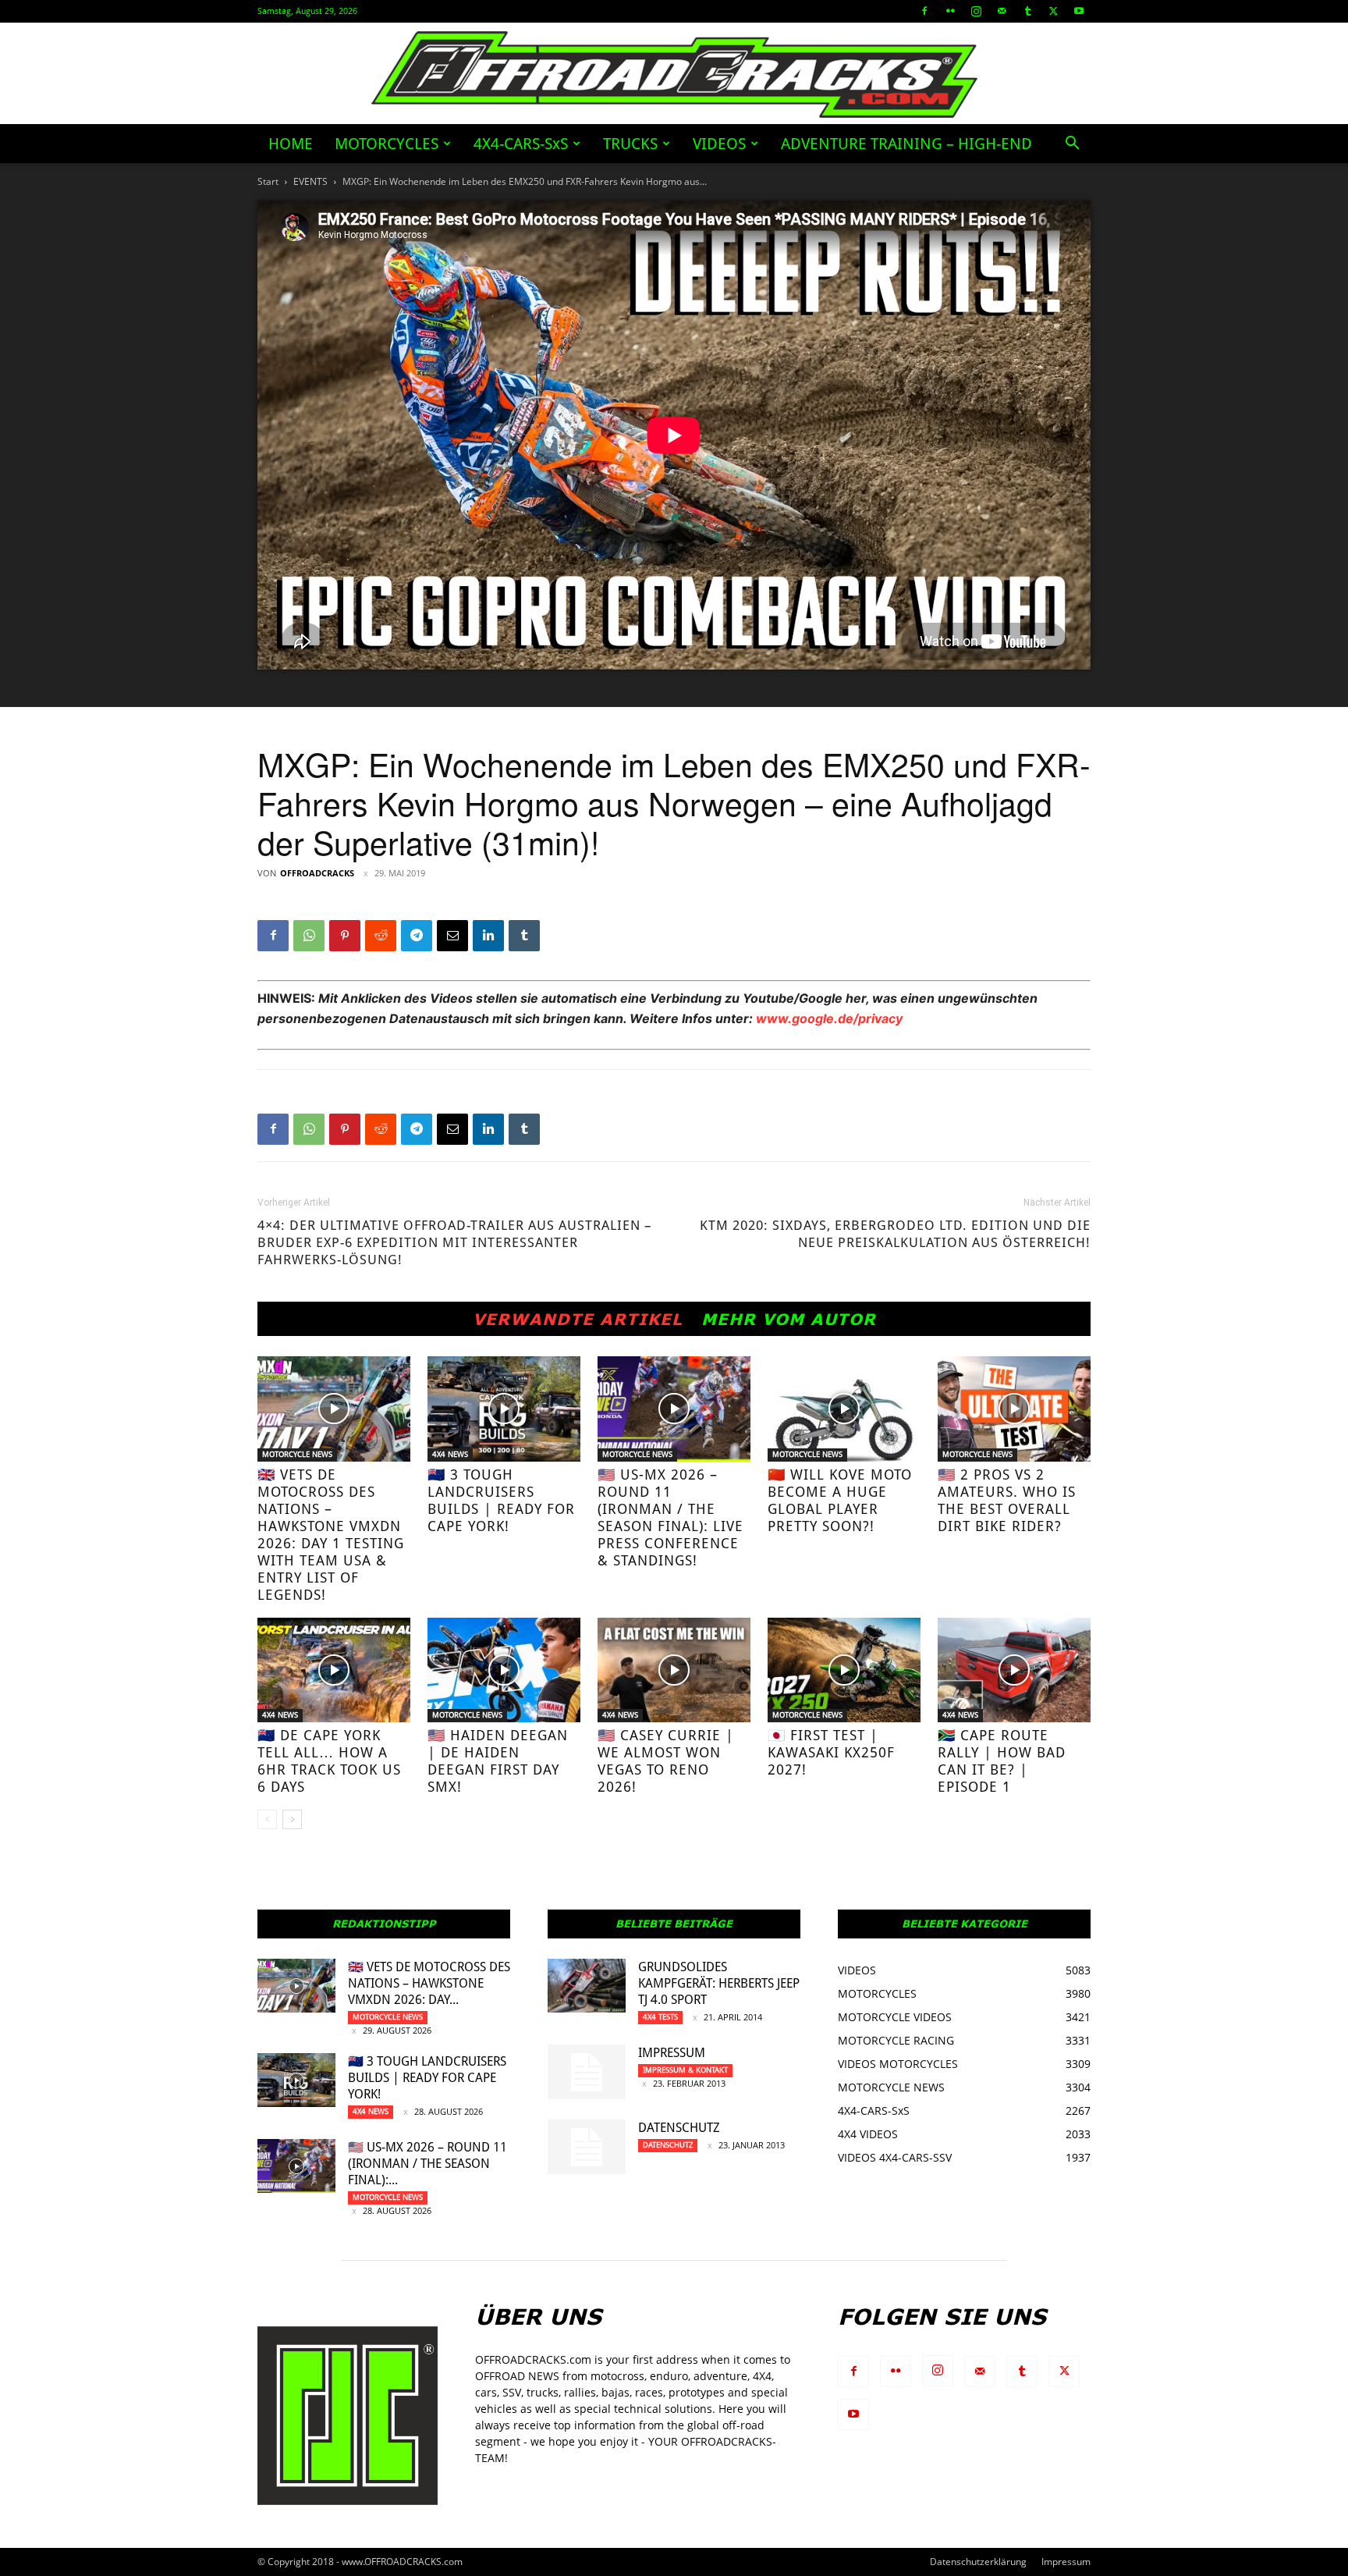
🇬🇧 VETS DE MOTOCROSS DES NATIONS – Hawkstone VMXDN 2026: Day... (429, 1983)
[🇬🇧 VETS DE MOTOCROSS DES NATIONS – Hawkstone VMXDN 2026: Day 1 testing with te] (334, 1409)
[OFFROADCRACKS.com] (674, 75)
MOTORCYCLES (387, 144)
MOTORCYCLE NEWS (297, 1454)
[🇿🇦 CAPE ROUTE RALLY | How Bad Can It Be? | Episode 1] (1014, 1670)
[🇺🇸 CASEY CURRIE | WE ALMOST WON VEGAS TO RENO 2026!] (674, 1670)
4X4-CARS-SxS (521, 144)
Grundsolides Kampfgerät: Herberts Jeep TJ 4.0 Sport (719, 1983)
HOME (291, 144)
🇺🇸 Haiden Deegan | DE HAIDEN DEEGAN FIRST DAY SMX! (498, 1761)
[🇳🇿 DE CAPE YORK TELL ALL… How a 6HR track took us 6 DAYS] (334, 1670)
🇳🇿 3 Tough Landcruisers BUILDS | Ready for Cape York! (501, 1500)
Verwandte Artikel (578, 1319)
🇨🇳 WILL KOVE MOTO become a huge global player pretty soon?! (840, 1500)
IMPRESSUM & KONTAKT (685, 2070)
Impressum (672, 2053)
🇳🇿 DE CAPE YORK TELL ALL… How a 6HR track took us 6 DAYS (329, 1761)
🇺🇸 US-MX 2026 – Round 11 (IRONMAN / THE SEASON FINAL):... (427, 2164)
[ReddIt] (381, 936)
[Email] (452, 936)
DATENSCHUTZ (679, 2128)
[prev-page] (267, 1819)
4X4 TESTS (660, 2017)
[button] (1072, 145)
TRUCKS (630, 144)
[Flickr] (950, 11)
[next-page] (292, 1819)
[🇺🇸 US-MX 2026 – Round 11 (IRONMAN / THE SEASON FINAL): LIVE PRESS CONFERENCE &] (674, 1409)
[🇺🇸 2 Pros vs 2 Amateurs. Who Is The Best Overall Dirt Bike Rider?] (1014, 1409)
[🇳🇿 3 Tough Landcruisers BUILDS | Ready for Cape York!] (504, 1409)
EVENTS (310, 181)
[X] (1053, 11)
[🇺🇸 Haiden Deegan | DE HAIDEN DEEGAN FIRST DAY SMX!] (504, 1670)
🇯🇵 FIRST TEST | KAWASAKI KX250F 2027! (831, 1752)
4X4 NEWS (450, 1454)
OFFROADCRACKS (317, 873)
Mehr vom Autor (789, 1319)
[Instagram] (976, 11)
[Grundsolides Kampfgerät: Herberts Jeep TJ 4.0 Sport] (587, 1986)
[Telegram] (417, 936)
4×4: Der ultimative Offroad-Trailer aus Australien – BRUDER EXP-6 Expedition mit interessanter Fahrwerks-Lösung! (455, 1242)
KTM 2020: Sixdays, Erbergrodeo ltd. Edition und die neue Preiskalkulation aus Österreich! (895, 1234)
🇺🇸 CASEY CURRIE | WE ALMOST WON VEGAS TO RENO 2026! (666, 1761)
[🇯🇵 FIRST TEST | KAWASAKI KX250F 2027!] (844, 1670)
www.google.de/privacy (829, 1018)
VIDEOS (719, 144)
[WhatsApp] (309, 936)
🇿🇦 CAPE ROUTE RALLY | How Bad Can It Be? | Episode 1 (1002, 1761)
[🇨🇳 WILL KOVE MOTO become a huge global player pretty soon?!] (844, 1409)
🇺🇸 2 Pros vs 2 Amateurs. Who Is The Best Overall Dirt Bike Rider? (1007, 1500)
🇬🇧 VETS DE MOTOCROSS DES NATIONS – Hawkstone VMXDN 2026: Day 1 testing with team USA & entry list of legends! (331, 1535)
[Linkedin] (488, 936)
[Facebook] (924, 11)
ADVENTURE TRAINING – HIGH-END (906, 144)
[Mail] (1002, 11)
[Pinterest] (345, 936)
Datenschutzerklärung (978, 2562)
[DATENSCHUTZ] (587, 2147)
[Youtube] (1079, 11)
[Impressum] (587, 2072)
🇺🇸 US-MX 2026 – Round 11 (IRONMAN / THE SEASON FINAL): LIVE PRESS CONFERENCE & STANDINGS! (670, 1517)
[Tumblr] (1027, 11)
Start (268, 181)
